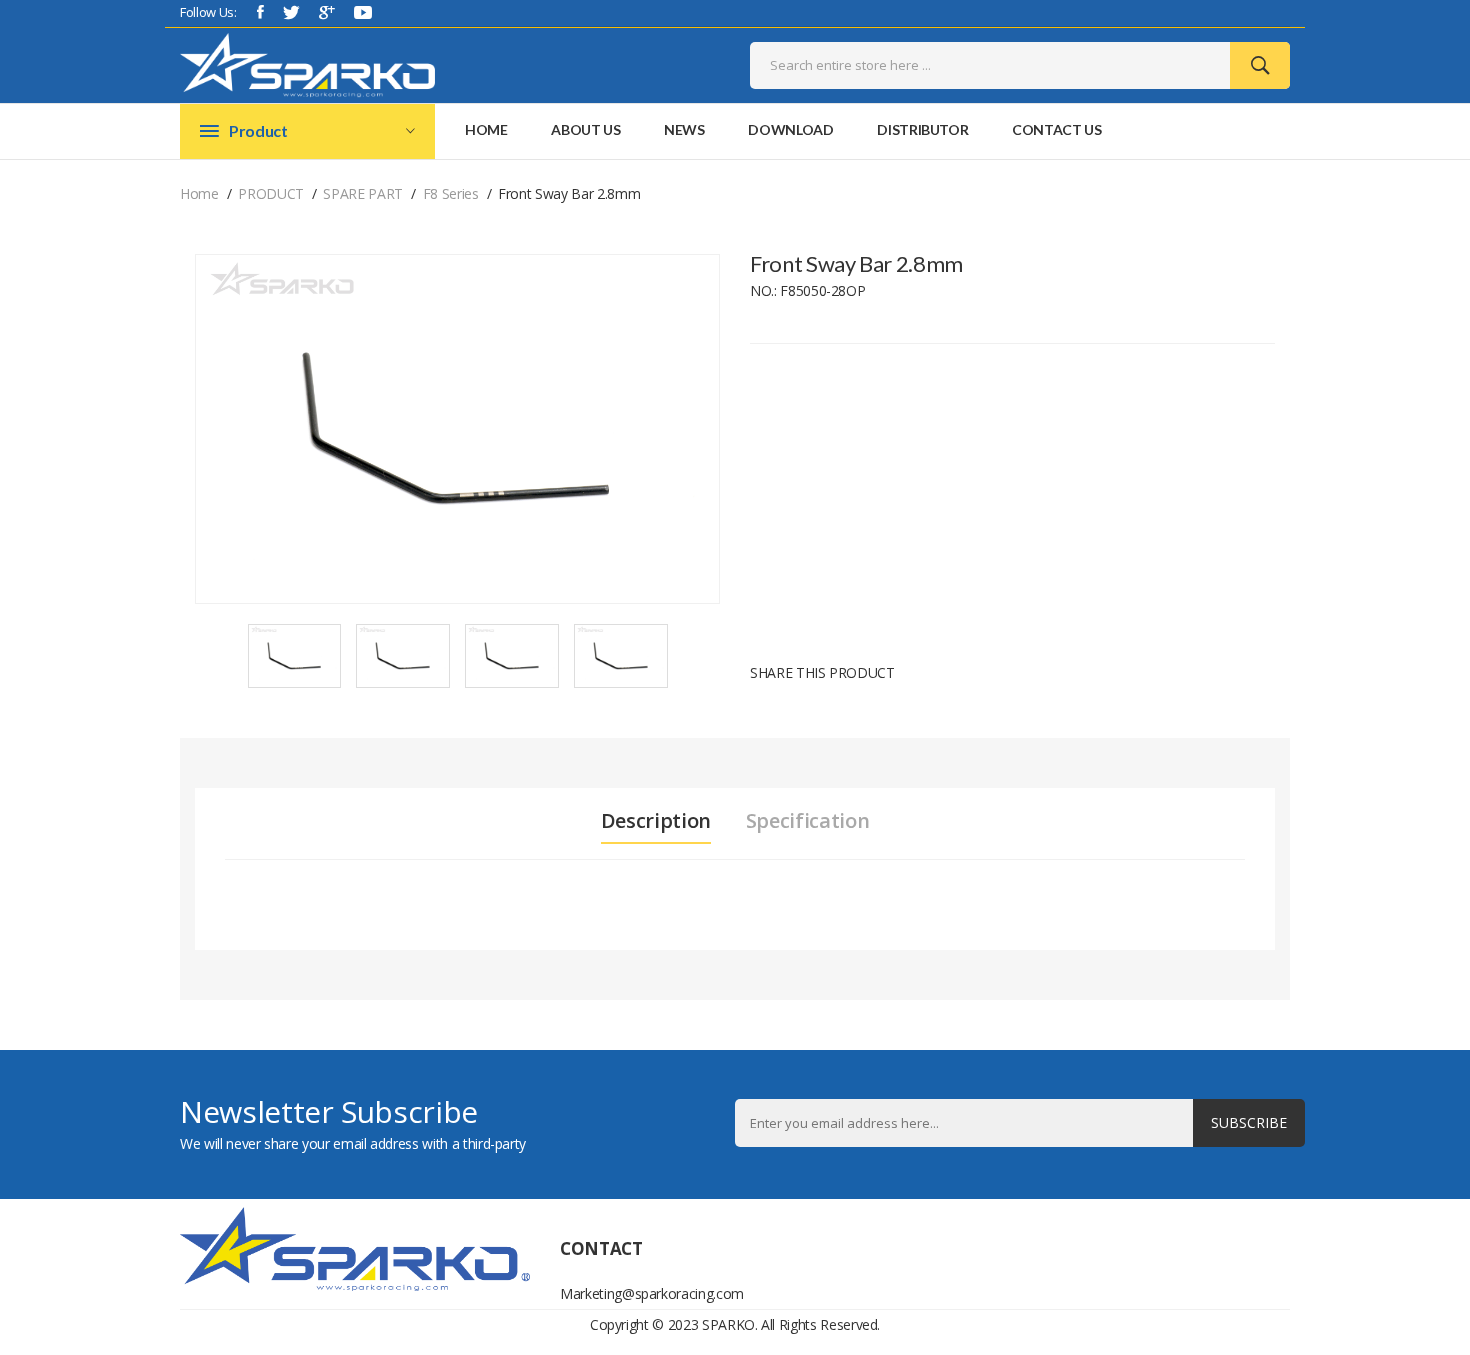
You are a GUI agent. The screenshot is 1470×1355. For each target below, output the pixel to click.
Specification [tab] (807, 821)
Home (486, 129)
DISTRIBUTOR (922, 129)
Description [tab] (656, 821)
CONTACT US (1057, 129)
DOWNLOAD (790, 129)
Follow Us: (208, 12)
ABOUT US (585, 129)
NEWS (684, 129)
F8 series (451, 193)
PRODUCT (271, 193)
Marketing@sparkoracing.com (640, 1293)
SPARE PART (363, 193)
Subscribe (1249, 1122)
